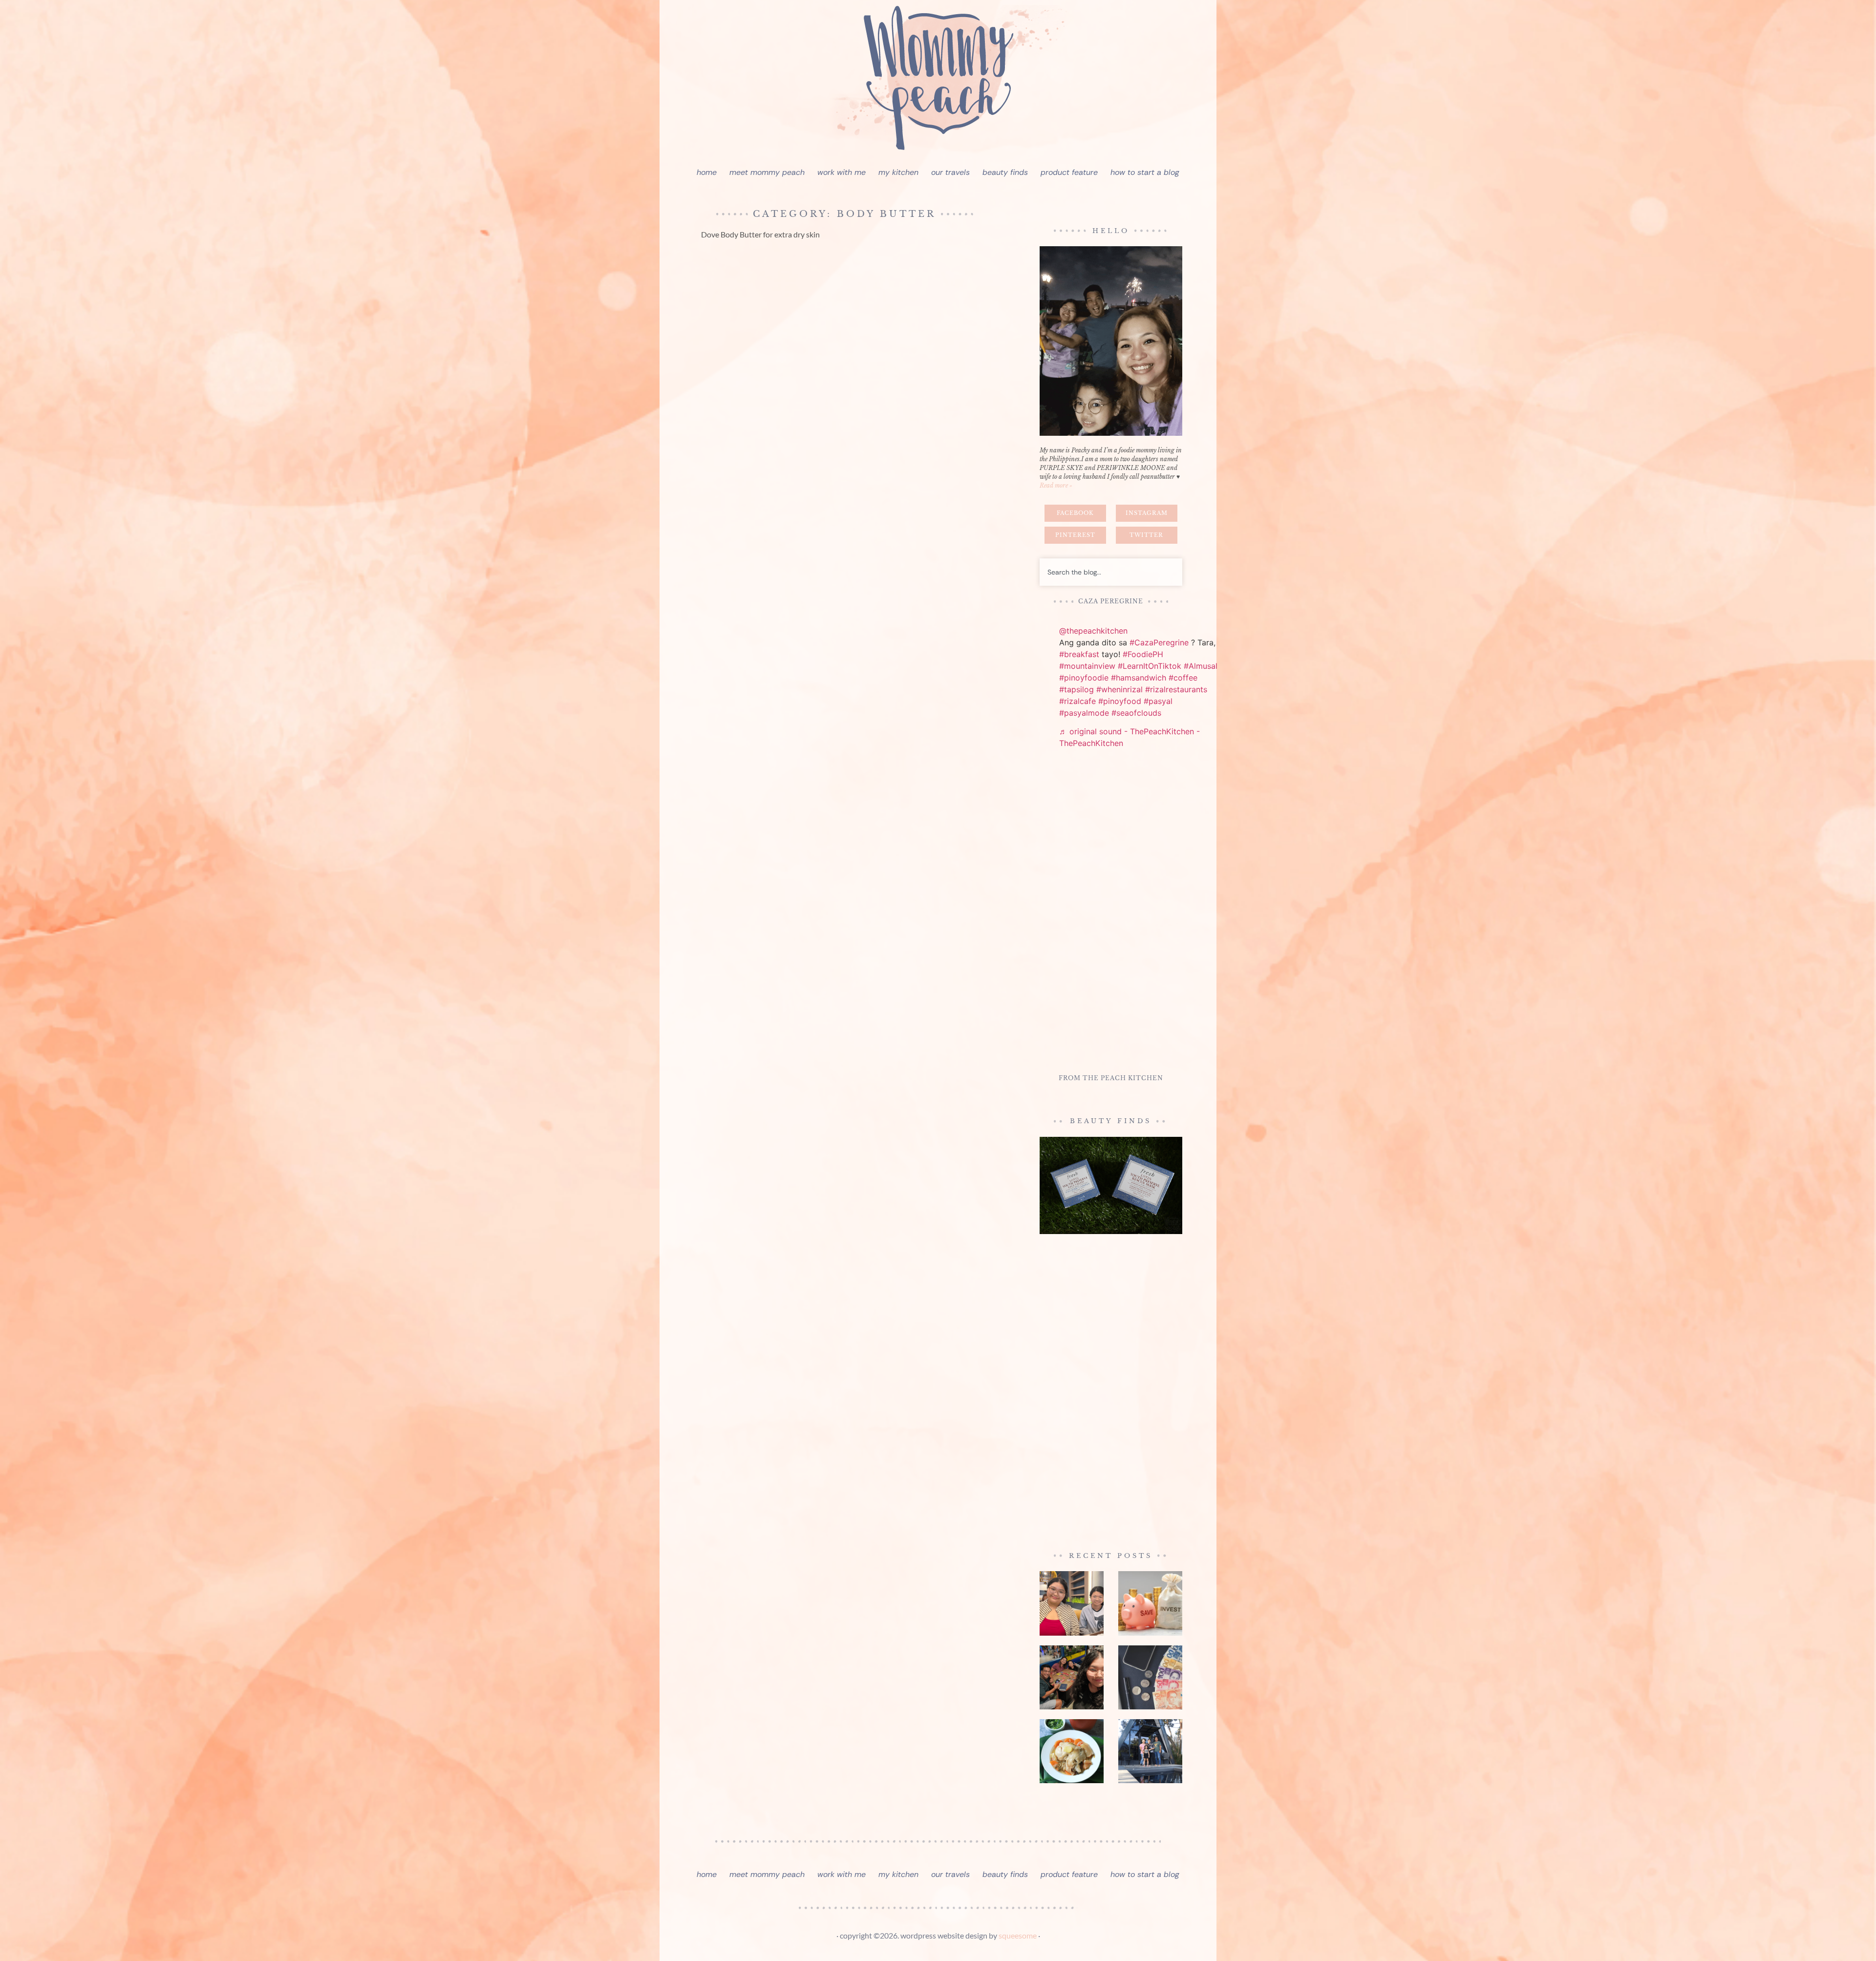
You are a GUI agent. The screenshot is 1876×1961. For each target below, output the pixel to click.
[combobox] (1111, 572)
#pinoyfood (1120, 701)
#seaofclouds (1136, 713)
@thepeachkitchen (1093, 631)
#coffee (1183, 678)
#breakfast (1079, 654)
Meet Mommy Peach (767, 172)
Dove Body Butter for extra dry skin (760, 234)
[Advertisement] (1111, 913)
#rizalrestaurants (1176, 689)
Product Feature (1069, 172)
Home (707, 172)
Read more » (1056, 485)
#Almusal (1201, 666)
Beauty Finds (1005, 172)
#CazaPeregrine (1159, 642)
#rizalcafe (1077, 701)
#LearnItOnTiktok (1150, 666)
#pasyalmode (1084, 713)
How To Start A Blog (1145, 172)
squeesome (1018, 1935)
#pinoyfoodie (1084, 678)
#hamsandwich (1139, 678)
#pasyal (1158, 701)
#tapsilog (1077, 689)
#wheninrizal (1119, 689)
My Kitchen (898, 172)
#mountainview (1087, 666)
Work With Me (842, 172)
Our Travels (950, 172)
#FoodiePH (1143, 654)
